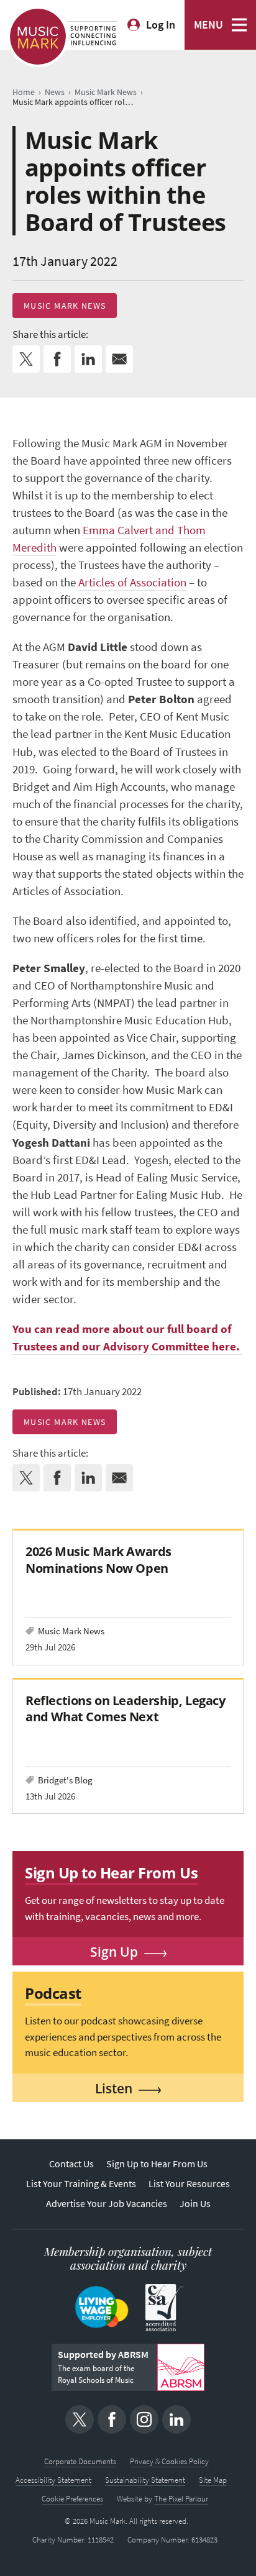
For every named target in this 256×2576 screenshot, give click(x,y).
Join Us (195, 2204)
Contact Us (71, 2164)
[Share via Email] (119, 359)
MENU (208, 25)
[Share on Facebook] (57, 359)
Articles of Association (132, 582)
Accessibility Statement (53, 2480)
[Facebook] (112, 2419)
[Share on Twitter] (26, 359)
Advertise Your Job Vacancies (107, 2204)
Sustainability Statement (145, 2480)
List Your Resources (189, 2184)
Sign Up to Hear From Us (157, 2164)
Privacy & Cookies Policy (169, 2461)
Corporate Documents (80, 2461)
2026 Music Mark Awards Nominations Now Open (98, 1559)
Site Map (213, 2480)
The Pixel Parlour (181, 2499)
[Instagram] (144, 2419)
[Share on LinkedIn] (88, 359)
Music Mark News (65, 306)
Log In (161, 25)
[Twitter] (80, 2419)
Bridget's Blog (65, 1780)
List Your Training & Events (81, 2184)
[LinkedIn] (176, 2419)
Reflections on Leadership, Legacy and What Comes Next (126, 1709)
